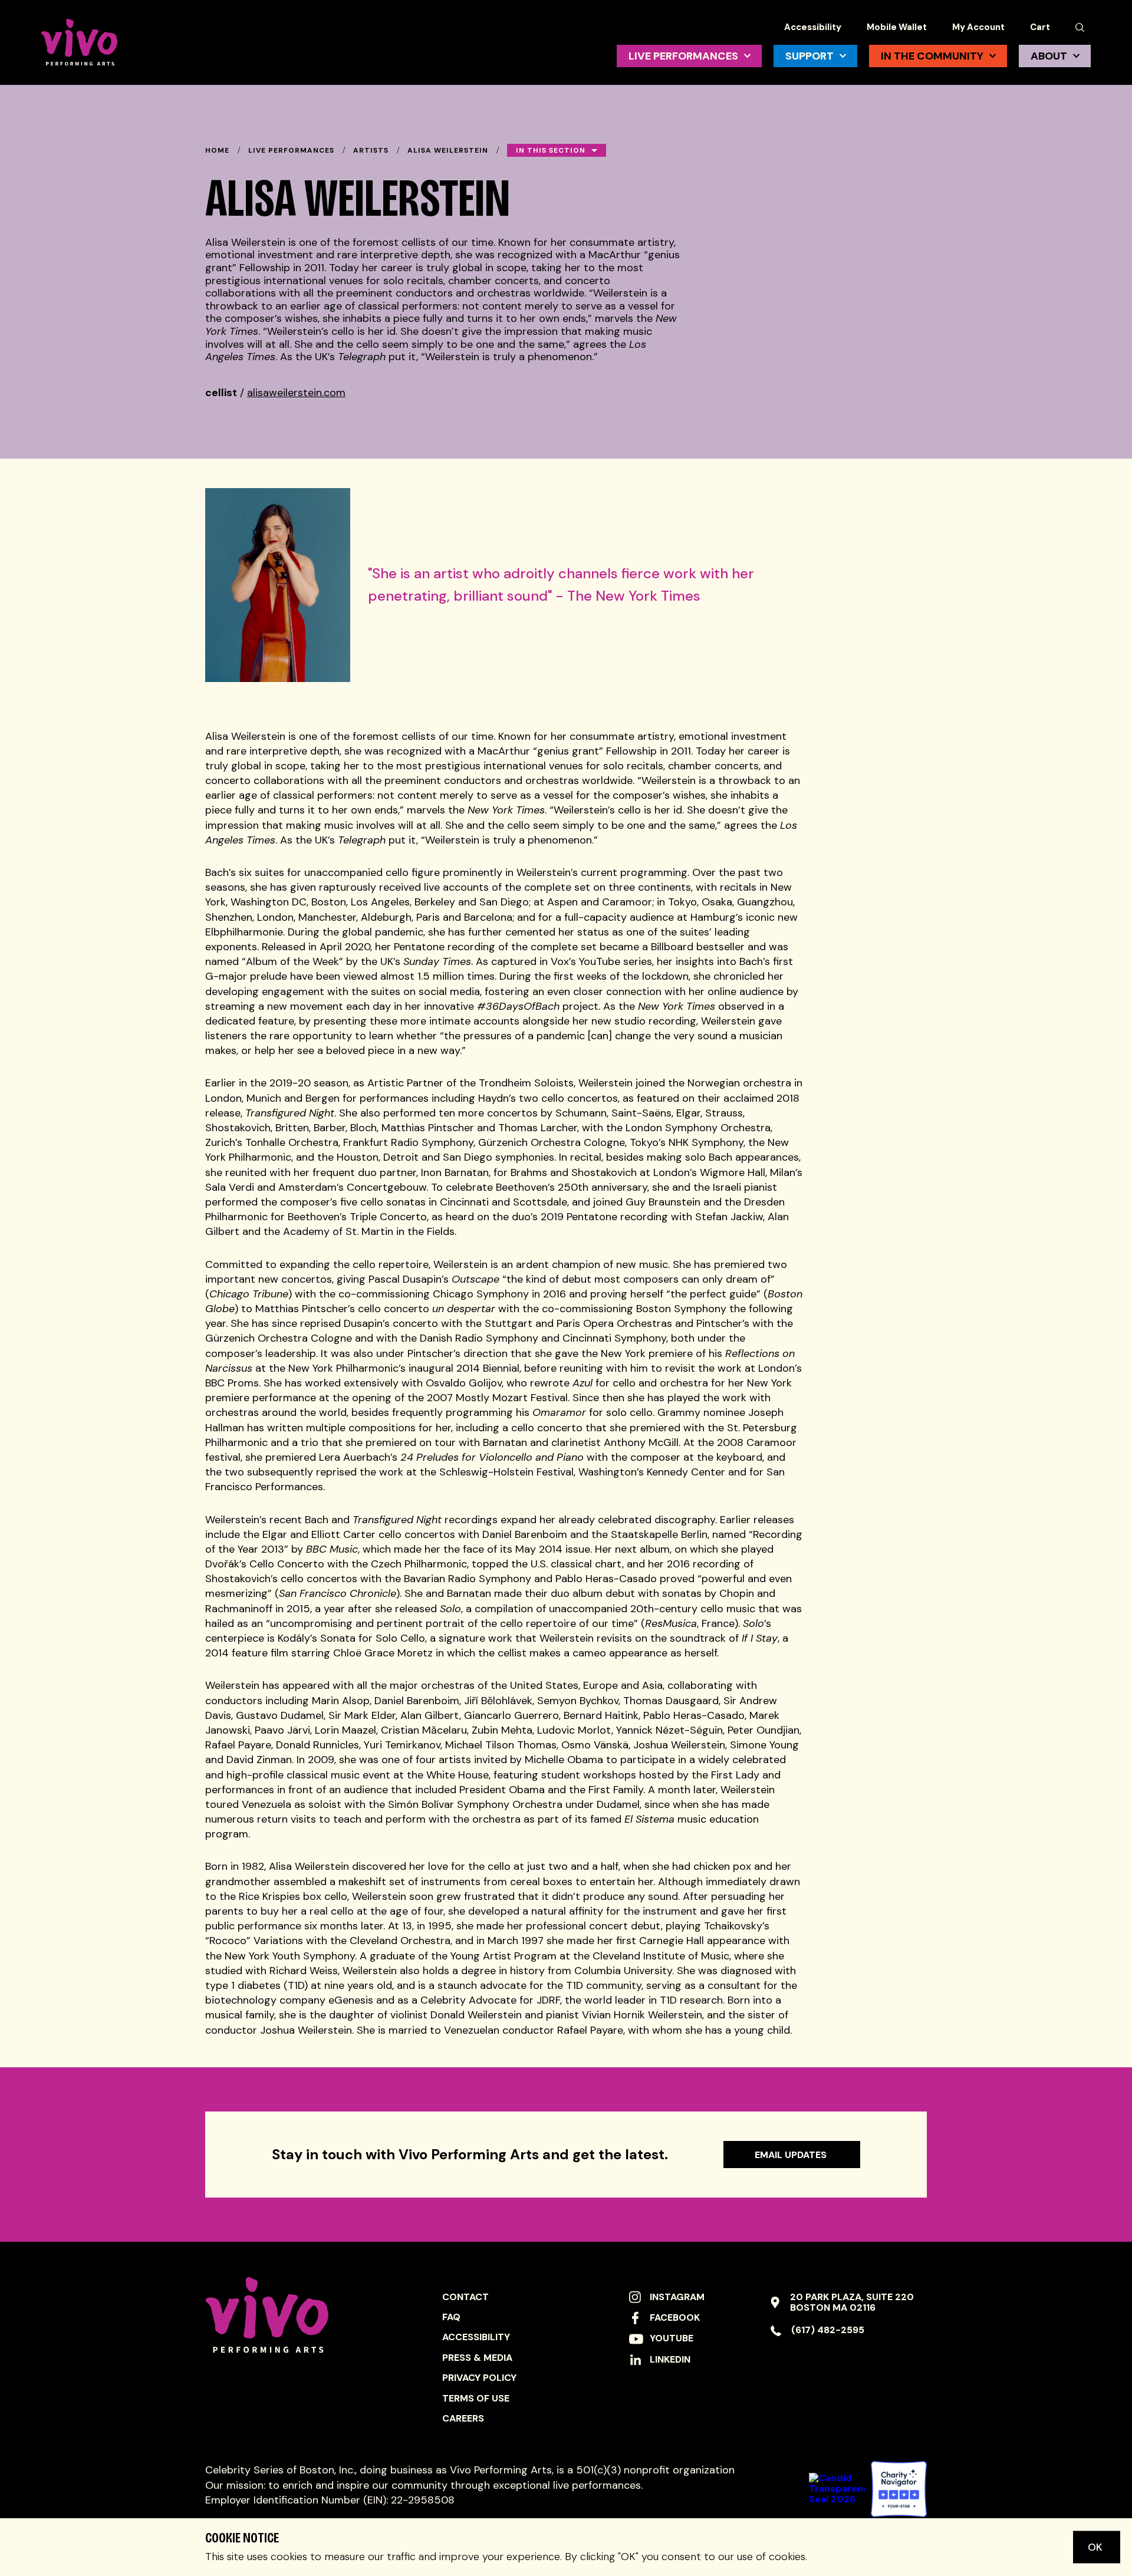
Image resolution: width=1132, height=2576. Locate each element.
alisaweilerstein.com (296, 393)
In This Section (551, 150)
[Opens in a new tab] (899, 2489)
